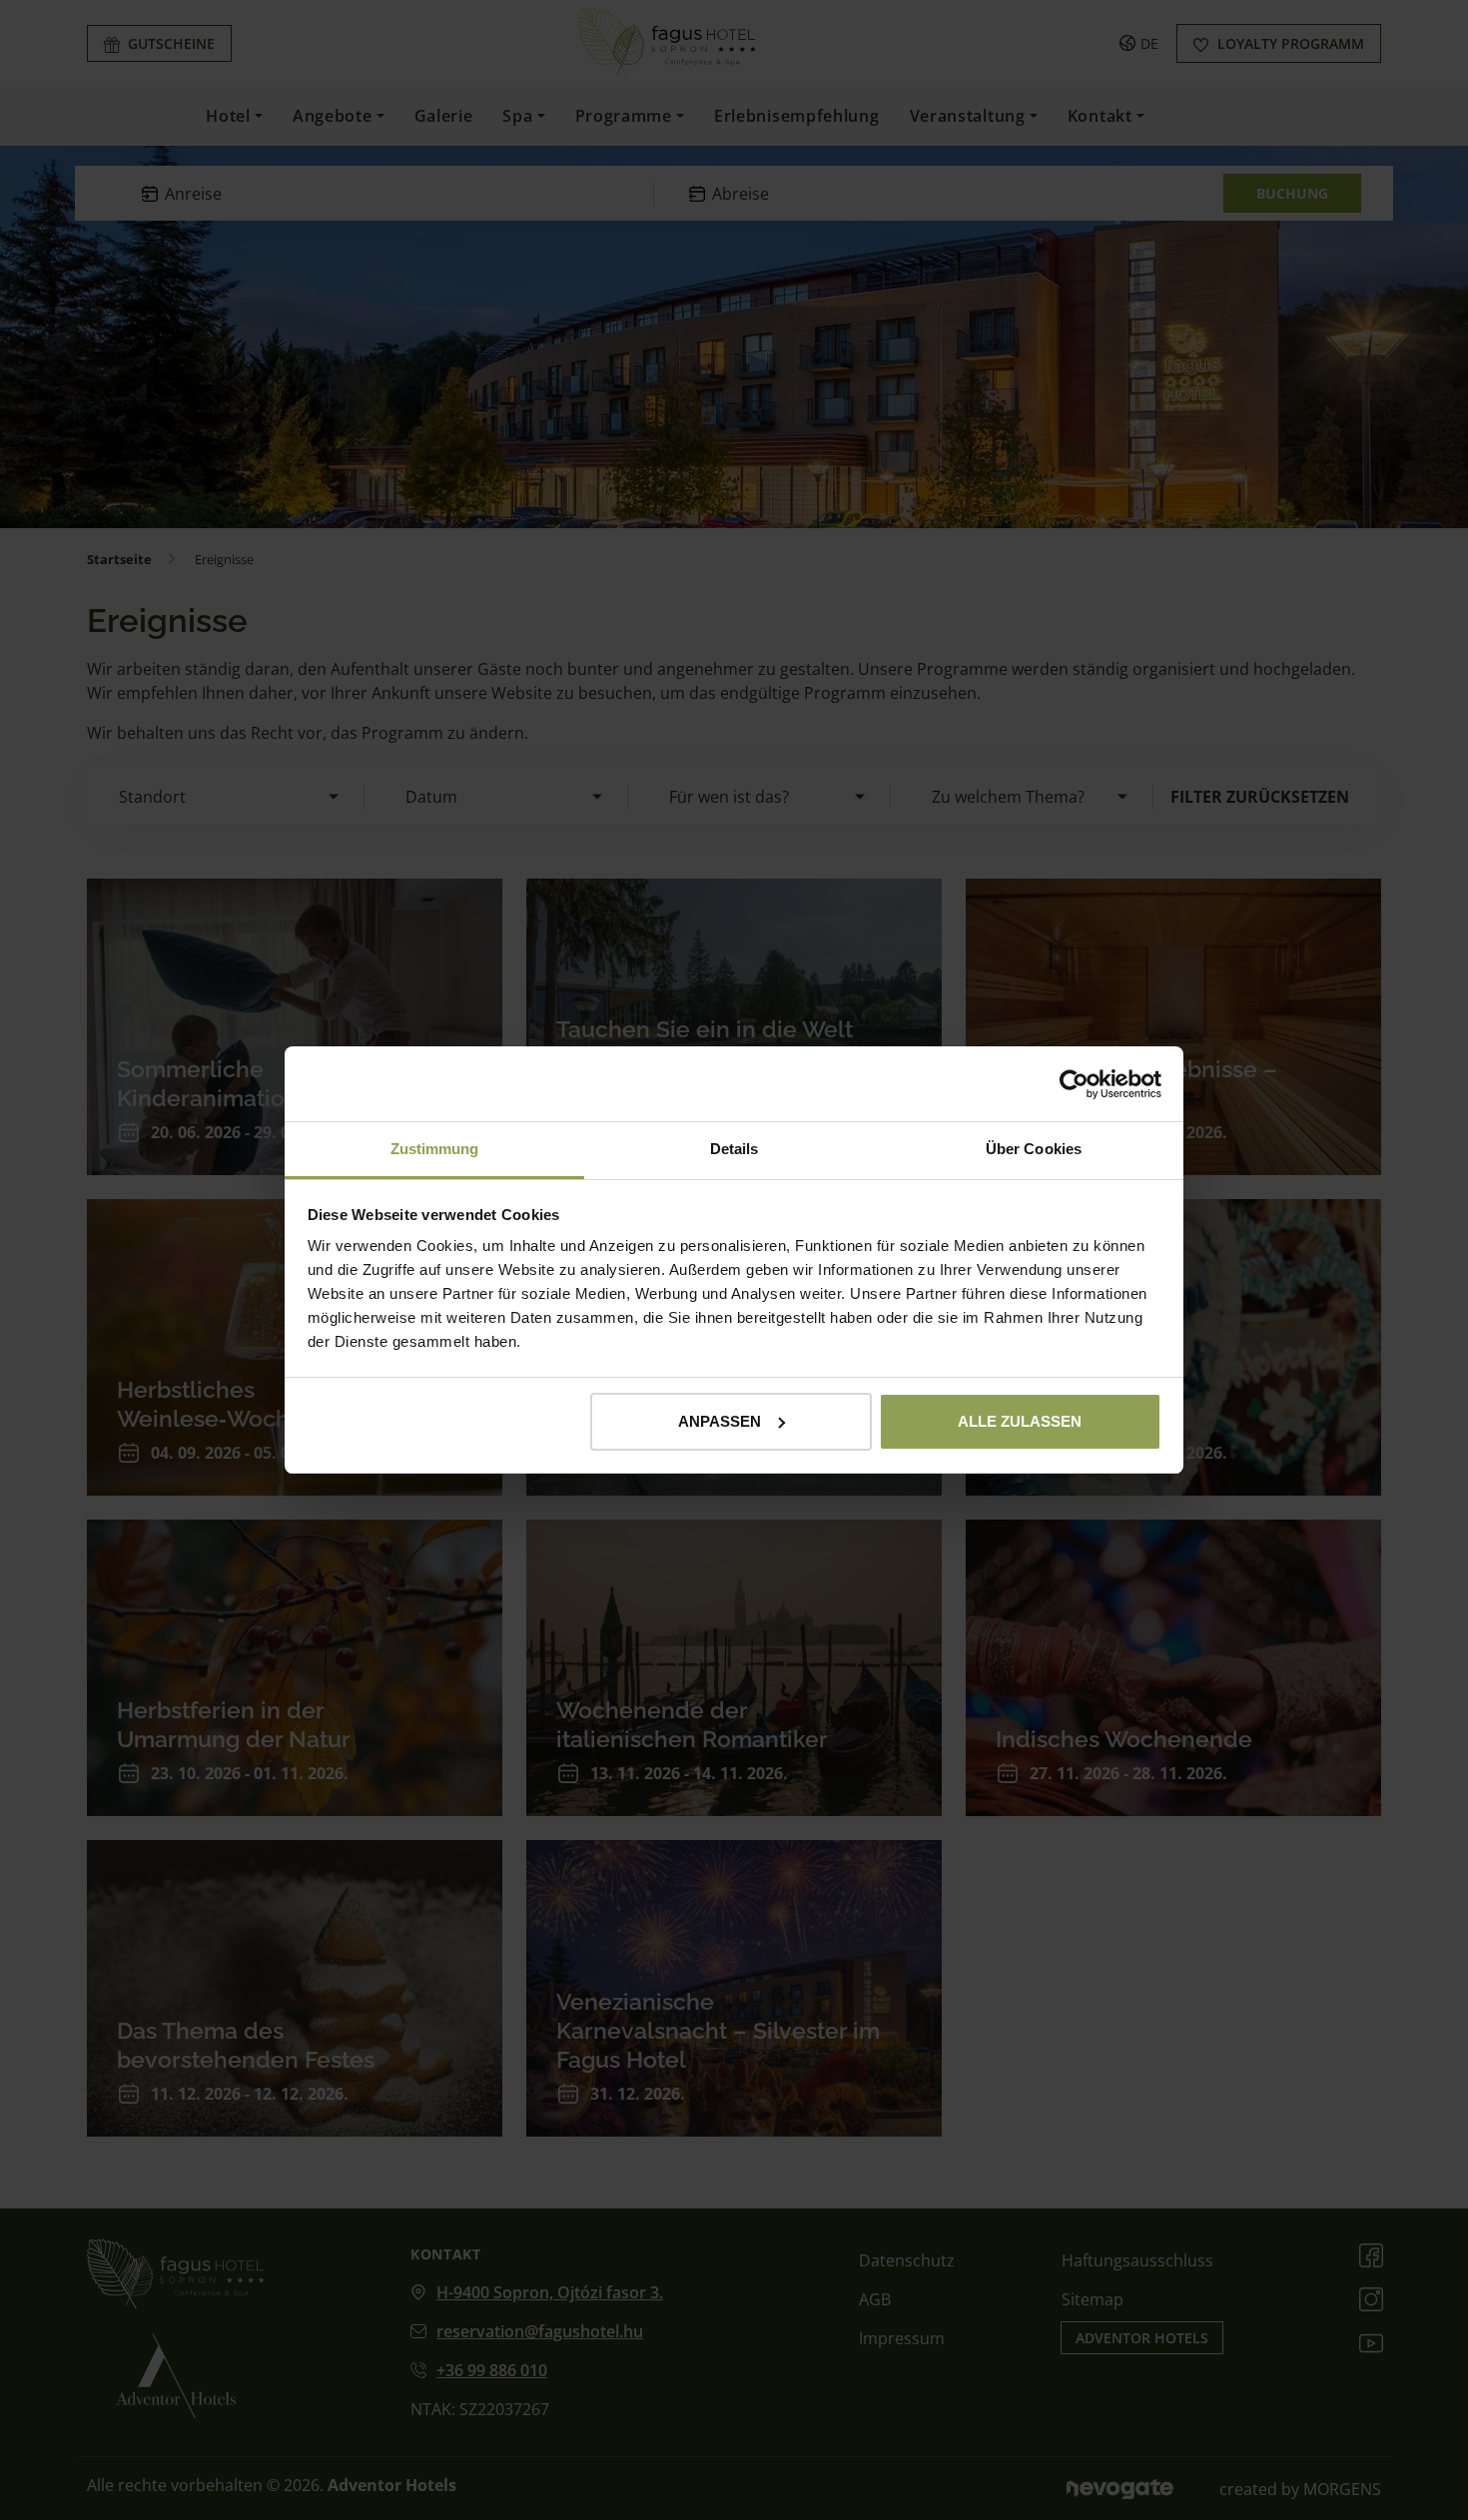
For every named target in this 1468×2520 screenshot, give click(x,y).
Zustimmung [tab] (435, 1149)
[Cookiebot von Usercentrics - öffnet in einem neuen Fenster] (1074, 1084)
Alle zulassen (1020, 1421)
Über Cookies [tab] (1034, 1149)
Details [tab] (734, 1149)
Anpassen (720, 1421)
